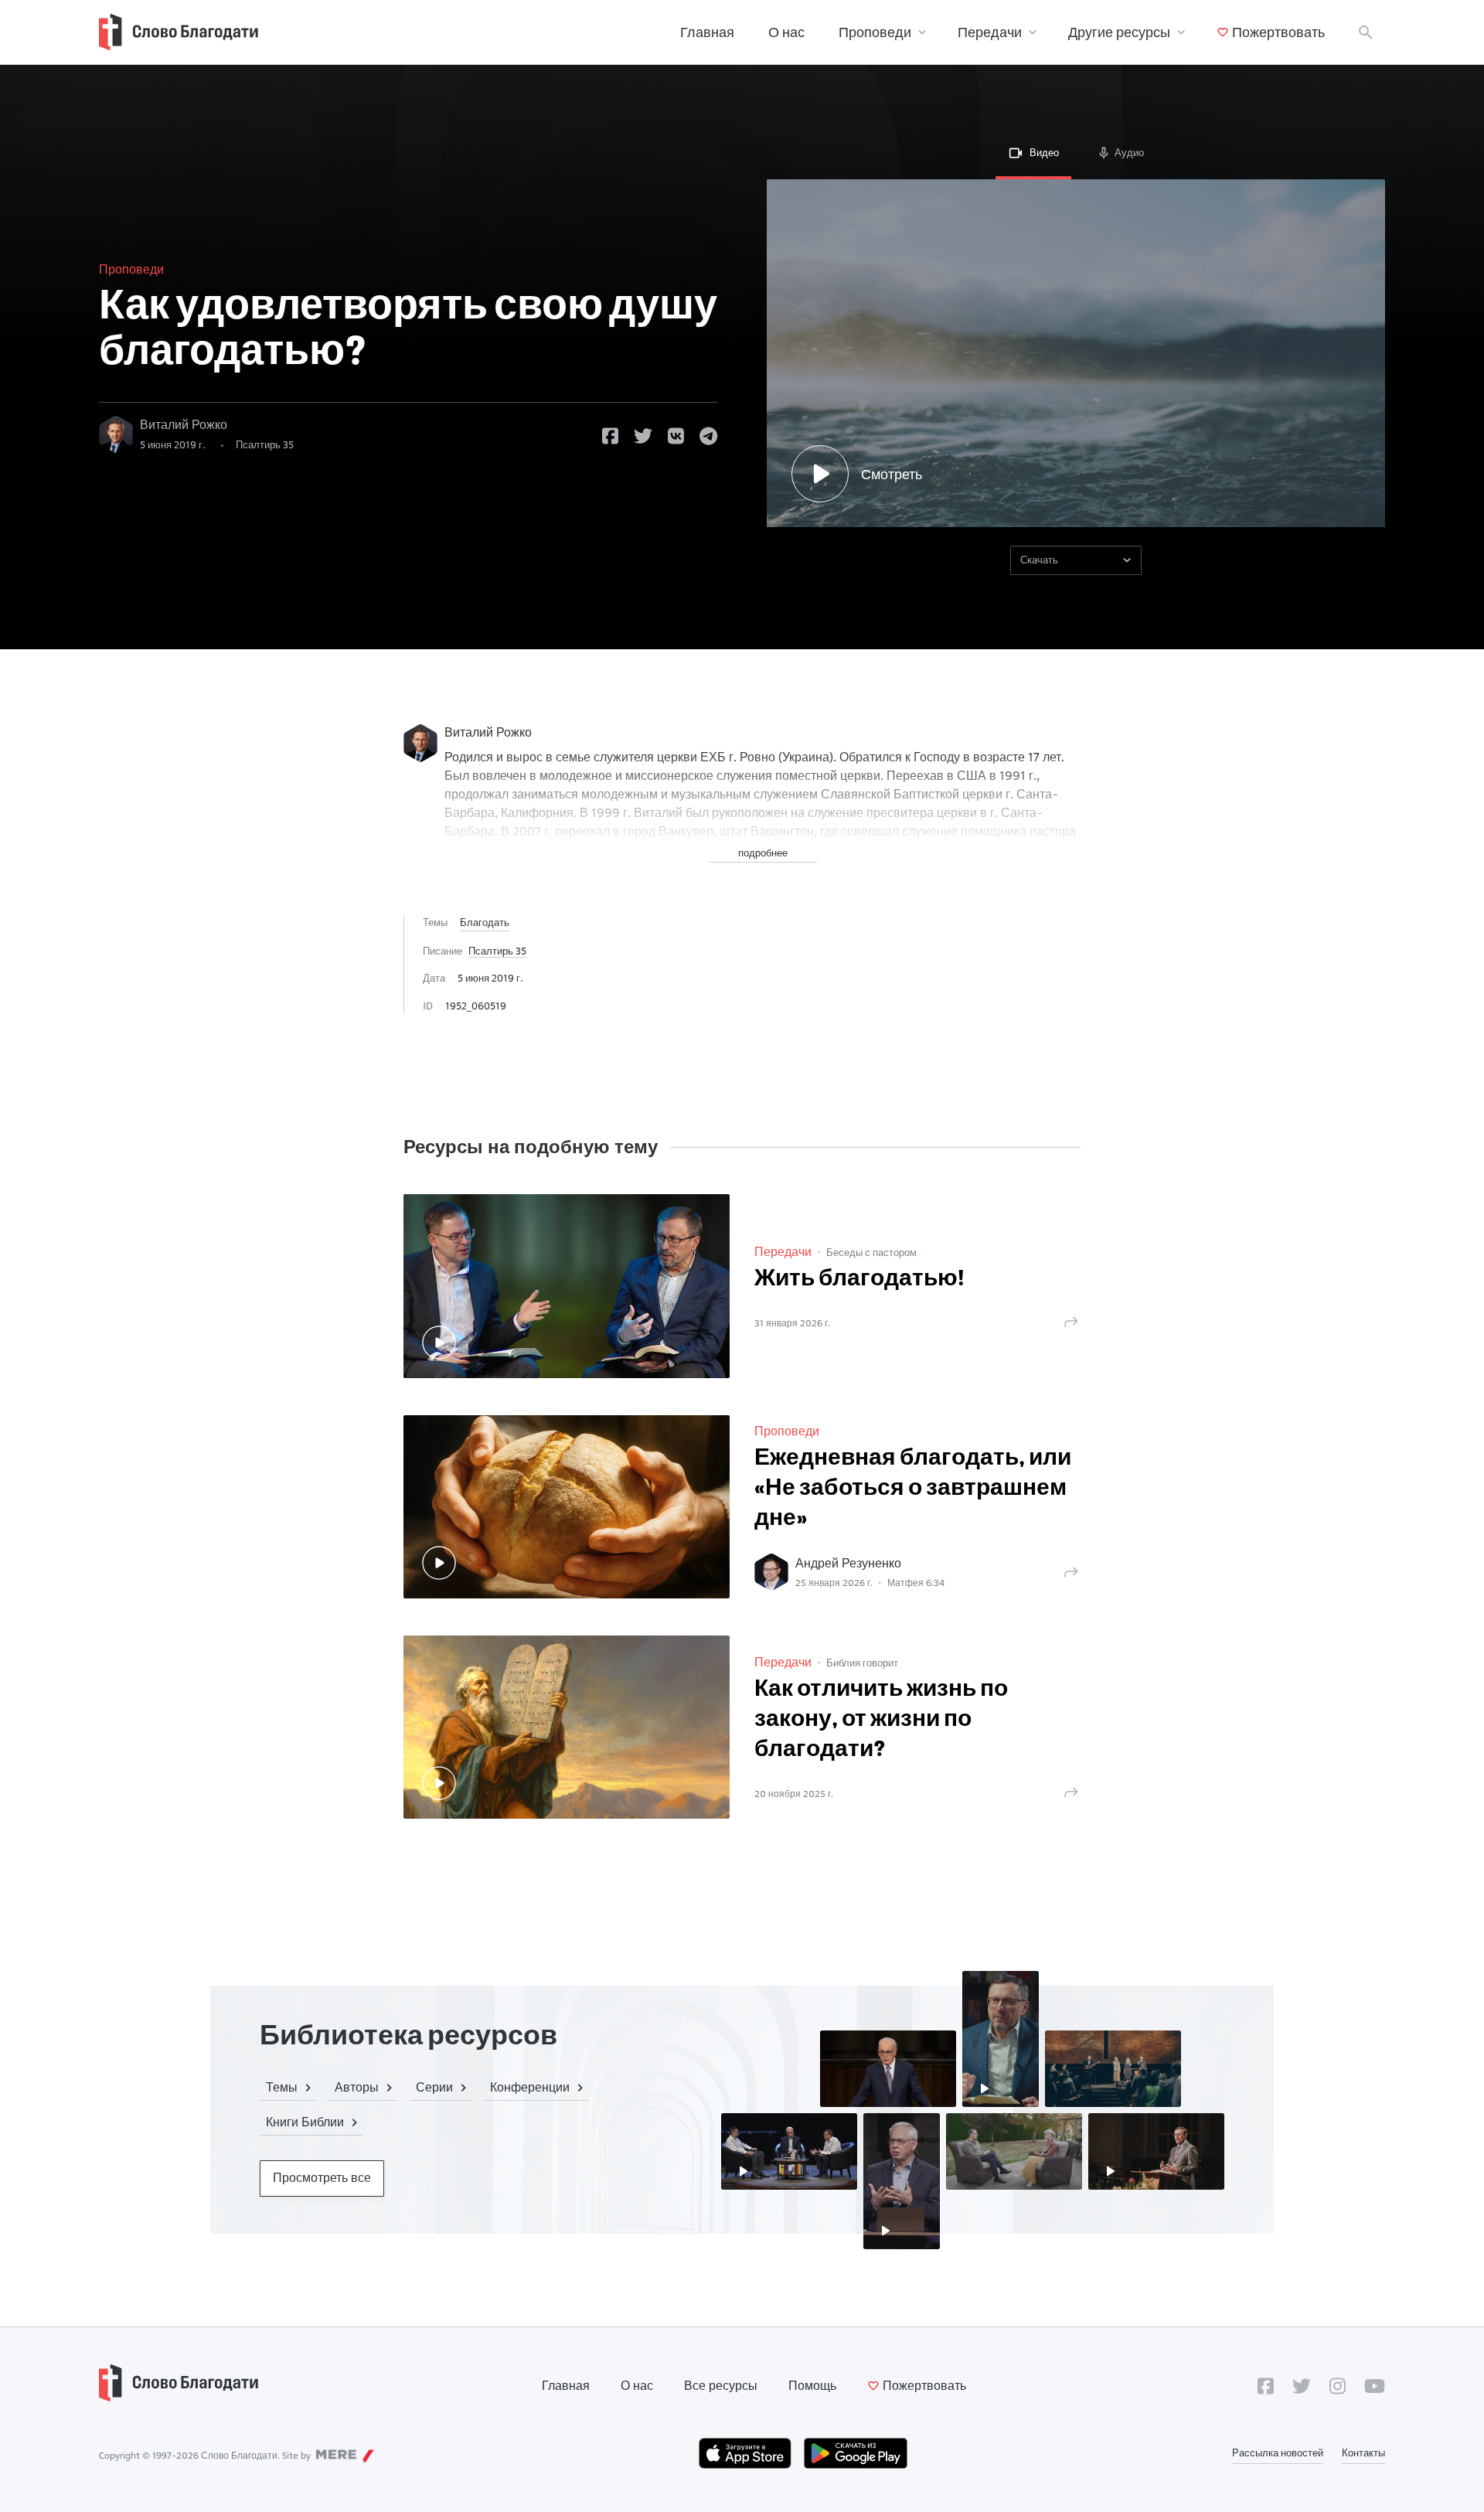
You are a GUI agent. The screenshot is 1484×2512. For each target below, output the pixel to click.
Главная (707, 32)
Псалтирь (265, 444)
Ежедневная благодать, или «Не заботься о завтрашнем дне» (913, 1489)
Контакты (1363, 2452)
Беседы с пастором (871, 1252)
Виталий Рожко (184, 425)
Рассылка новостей (1278, 2452)
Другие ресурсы (1119, 32)
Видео (1044, 152)
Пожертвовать (1278, 32)
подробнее (763, 853)
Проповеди (875, 32)
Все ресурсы (721, 2386)
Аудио (1129, 152)
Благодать (485, 922)
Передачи (990, 32)
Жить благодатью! (859, 1280)
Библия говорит (862, 1663)
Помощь (812, 2386)
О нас (786, 32)
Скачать (1039, 560)
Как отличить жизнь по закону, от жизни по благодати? (881, 1720)
